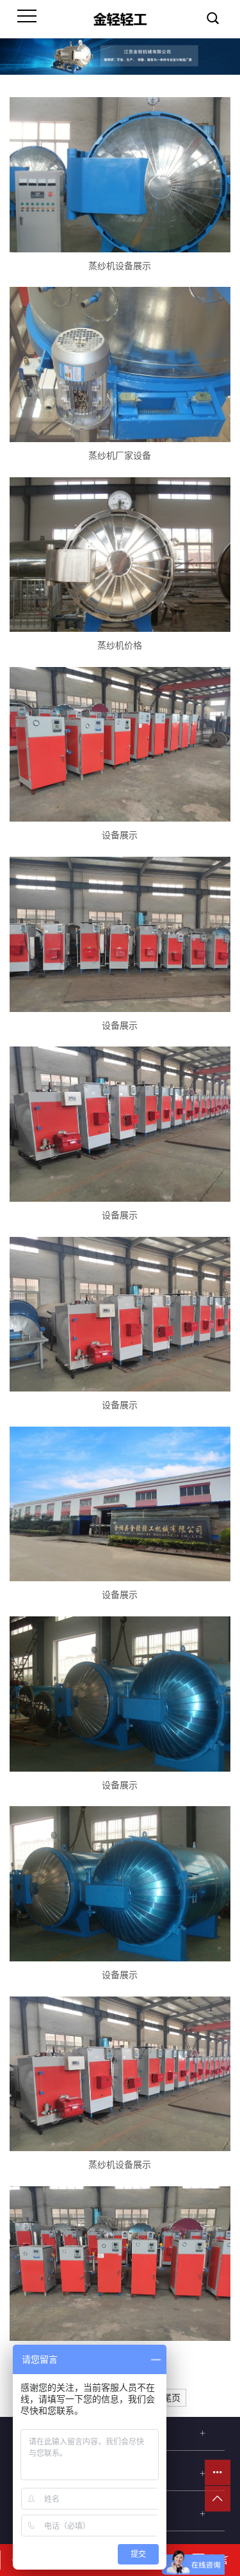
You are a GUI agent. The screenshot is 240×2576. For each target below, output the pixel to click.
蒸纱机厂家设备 (120, 456)
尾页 (172, 2398)
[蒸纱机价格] (120, 555)
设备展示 (120, 835)
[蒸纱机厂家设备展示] (120, 2264)
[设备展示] (120, 744)
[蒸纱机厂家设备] (120, 364)
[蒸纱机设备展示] (120, 174)
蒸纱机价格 (120, 646)
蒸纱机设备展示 (120, 266)
